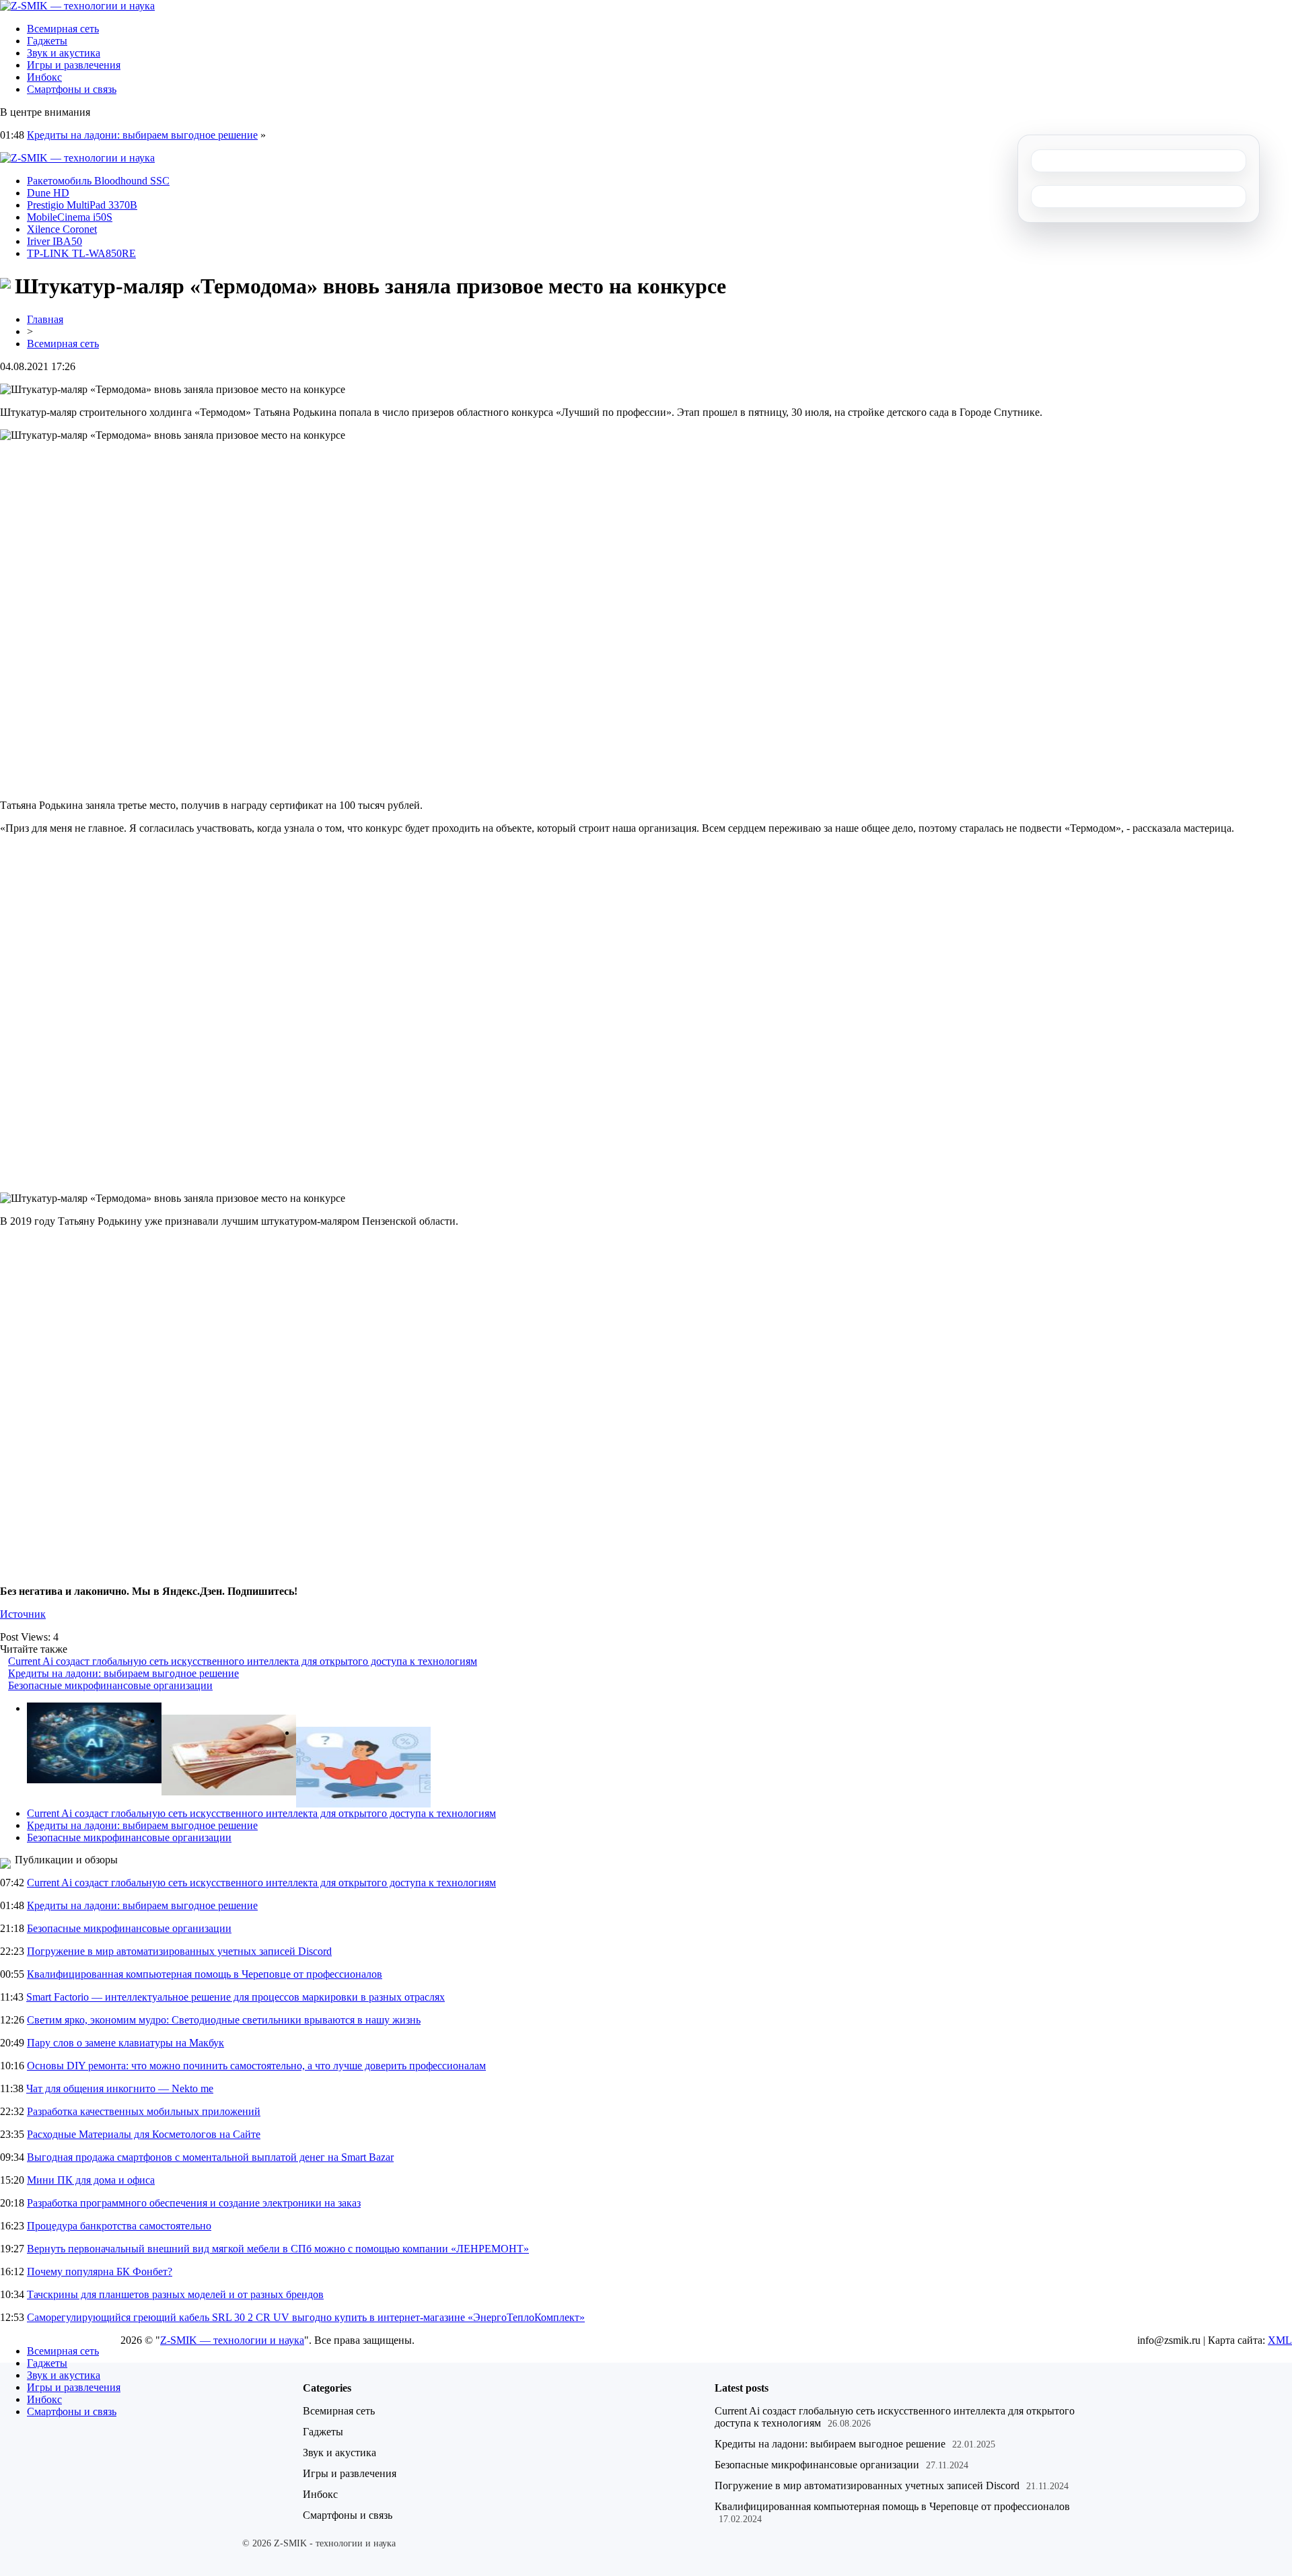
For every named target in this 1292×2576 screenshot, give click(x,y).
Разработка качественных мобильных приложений (144, 2111)
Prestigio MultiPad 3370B (82, 205)
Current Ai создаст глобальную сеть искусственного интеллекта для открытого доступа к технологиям (243, 1661)
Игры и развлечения (74, 65)
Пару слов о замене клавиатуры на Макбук (125, 2043)
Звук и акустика (64, 53)
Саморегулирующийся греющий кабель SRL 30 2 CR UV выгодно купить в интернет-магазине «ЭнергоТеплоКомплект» (306, 2317)
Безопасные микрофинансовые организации (110, 1685)
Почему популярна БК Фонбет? (100, 2271)
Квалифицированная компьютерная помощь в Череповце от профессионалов (205, 1974)
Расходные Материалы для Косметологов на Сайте (144, 2134)
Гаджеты (47, 41)
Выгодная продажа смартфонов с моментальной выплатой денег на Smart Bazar (210, 2157)
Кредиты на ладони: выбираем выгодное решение (142, 135)
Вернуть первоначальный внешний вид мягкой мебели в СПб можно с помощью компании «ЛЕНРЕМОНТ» (278, 2249)
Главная (45, 319)
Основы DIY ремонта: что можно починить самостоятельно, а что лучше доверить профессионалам (256, 2066)
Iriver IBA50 (55, 241)
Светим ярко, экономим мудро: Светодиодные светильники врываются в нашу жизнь (224, 2020)
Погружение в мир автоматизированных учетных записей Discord (179, 1951)
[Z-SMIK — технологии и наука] (77, 6)
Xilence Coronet (62, 229)
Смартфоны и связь (72, 89)
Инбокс (44, 77)
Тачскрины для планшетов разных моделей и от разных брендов (175, 2294)
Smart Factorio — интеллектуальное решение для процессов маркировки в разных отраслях (236, 1997)
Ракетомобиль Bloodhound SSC (98, 181)
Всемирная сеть (63, 29)
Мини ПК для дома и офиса (91, 2180)
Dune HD (48, 193)
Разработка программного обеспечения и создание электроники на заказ (194, 2203)
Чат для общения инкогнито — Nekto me (120, 2088)
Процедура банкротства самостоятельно (119, 2226)
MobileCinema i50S (70, 217)
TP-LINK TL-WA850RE (81, 253)
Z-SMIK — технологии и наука (232, 2340)
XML (1280, 2340)
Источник (23, 1614)
